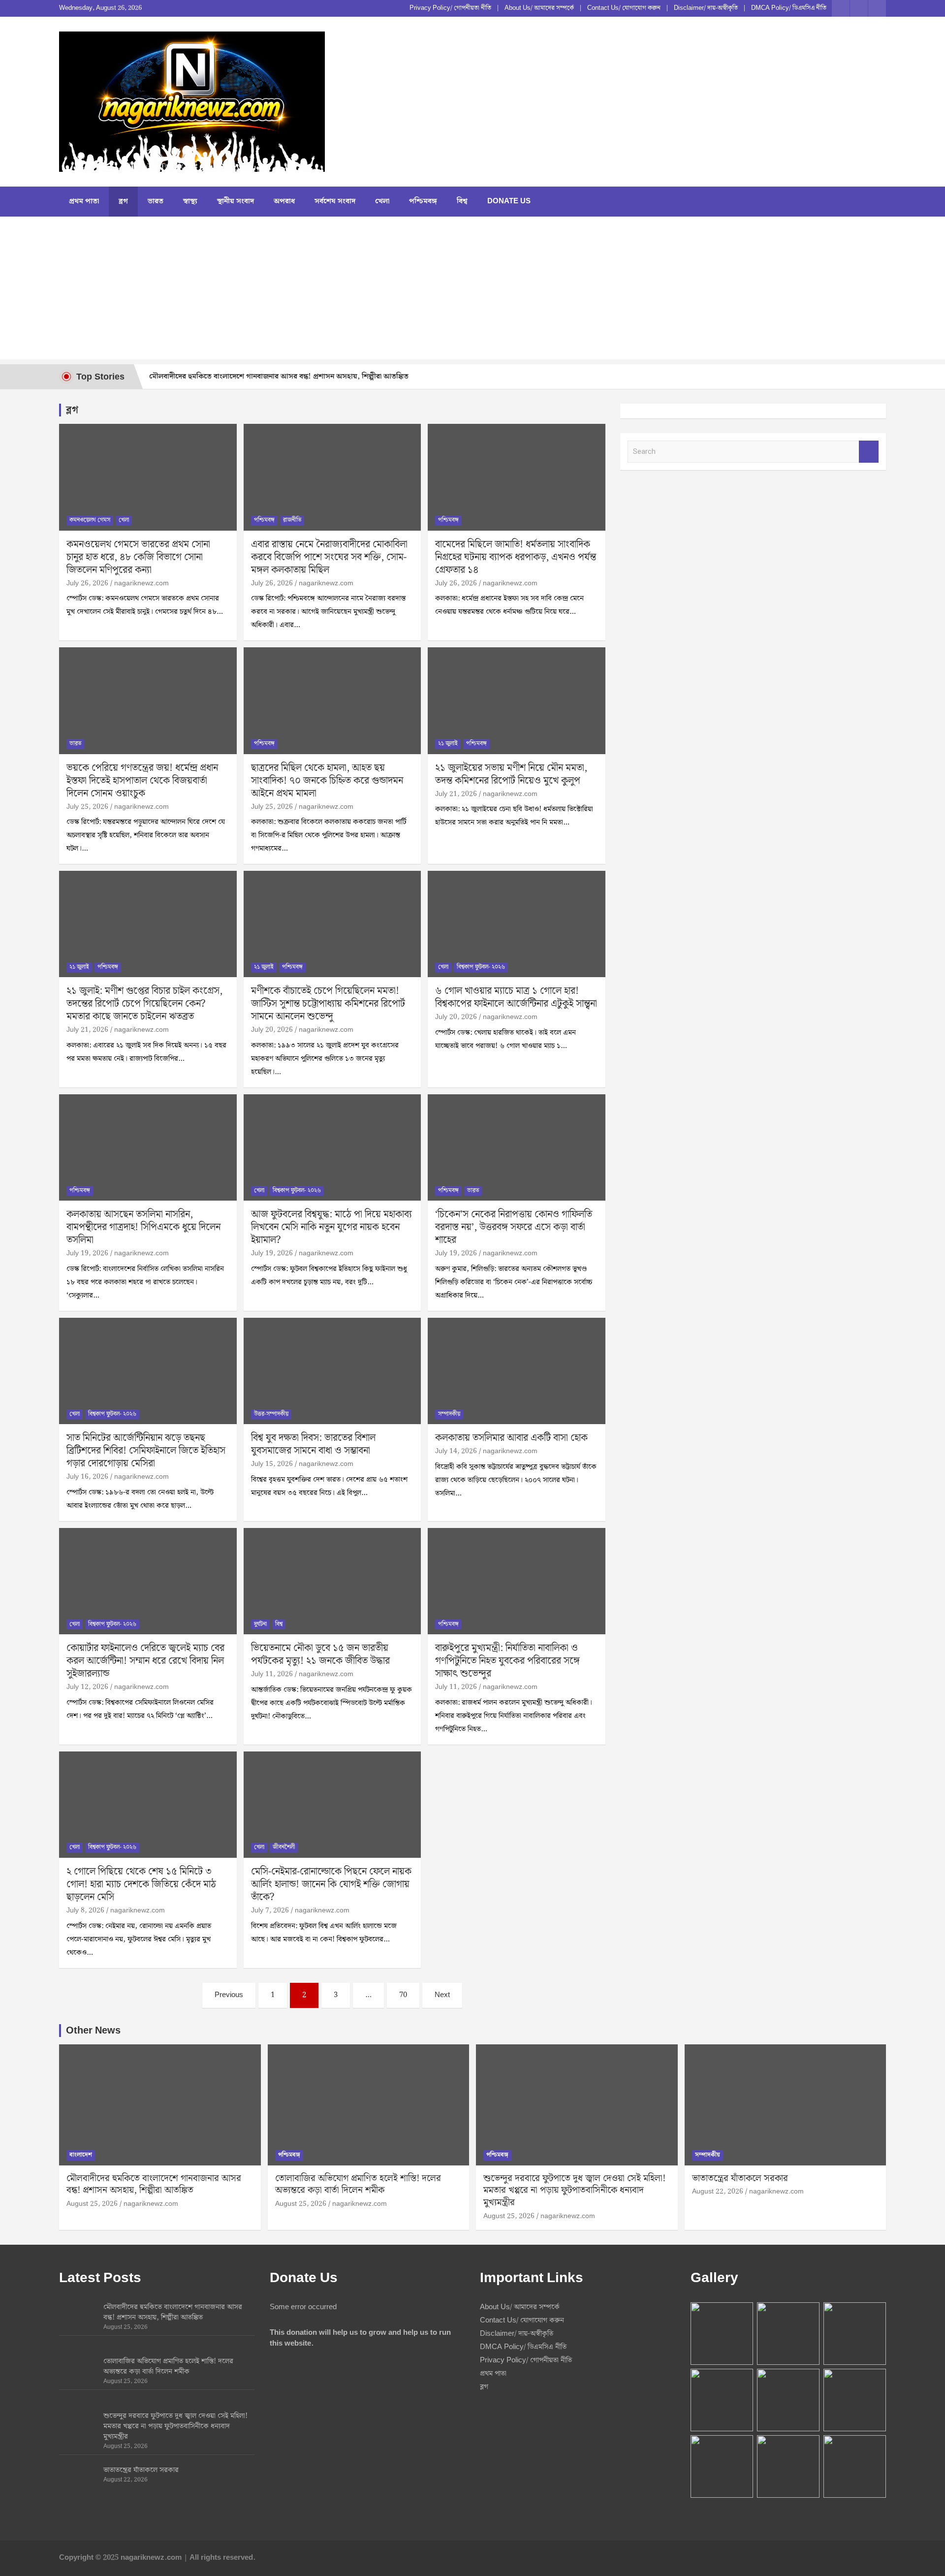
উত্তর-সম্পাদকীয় (271, 1414)
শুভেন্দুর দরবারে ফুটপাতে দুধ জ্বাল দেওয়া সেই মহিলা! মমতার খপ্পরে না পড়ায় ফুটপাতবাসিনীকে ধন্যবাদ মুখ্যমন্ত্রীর (574, 2191)
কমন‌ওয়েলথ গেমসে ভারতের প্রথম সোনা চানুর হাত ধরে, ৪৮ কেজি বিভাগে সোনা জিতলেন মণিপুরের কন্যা (138, 557)
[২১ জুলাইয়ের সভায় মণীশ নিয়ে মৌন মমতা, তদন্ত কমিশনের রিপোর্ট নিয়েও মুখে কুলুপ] (517, 700)
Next (442, 1995)
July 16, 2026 (87, 1477)
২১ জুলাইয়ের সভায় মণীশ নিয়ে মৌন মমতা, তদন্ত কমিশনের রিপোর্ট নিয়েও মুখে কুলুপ (511, 774)
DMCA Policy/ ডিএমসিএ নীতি (789, 8)
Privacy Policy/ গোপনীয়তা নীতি (450, 8)
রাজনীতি (292, 520)
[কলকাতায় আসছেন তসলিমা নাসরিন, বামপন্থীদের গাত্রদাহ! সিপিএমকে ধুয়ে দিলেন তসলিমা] (148, 1147)
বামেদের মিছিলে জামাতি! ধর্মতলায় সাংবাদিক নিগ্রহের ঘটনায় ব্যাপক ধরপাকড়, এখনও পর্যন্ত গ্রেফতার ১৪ (516, 557)
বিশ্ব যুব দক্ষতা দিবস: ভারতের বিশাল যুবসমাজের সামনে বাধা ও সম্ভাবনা (313, 1444)
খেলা (382, 201)
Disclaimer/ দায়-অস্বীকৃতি (706, 8)
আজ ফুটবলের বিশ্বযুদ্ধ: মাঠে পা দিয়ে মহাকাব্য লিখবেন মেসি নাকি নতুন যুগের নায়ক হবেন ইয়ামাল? (331, 1227)
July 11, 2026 (272, 1674)
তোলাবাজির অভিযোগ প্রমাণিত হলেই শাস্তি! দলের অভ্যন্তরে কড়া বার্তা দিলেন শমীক (358, 2185)
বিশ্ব (462, 201)
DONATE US (509, 201)
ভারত (156, 201)
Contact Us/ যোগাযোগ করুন (624, 8)
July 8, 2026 (85, 1910)
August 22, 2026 (718, 2192)
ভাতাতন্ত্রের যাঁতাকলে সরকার (740, 2178)
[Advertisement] (472, 290)
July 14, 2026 (456, 1451)
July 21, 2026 (456, 794)
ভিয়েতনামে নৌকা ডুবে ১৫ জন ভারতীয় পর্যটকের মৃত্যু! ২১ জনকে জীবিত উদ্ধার (320, 1654)
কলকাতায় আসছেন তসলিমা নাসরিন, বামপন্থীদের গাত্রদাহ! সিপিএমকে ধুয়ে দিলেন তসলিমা (143, 1227)
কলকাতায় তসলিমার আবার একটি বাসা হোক (511, 1438)
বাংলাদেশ (81, 2155)
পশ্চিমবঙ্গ (423, 201)
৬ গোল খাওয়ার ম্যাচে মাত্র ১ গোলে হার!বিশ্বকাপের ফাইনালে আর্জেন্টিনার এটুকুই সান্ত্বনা (516, 997)
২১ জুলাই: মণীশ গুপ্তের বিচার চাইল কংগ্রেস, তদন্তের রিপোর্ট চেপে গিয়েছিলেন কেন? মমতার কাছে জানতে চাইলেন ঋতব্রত (144, 1004)
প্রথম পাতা (84, 201)
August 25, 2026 (92, 2204)
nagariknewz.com (142, 583)
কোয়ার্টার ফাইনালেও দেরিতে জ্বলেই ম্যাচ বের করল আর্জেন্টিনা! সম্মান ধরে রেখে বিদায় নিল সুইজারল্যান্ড (145, 1661)
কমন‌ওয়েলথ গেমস (90, 520)
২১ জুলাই (448, 744)
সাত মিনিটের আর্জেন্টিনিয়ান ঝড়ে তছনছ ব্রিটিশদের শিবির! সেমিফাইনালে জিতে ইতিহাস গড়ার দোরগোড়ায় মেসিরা (146, 1451)
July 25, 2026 (87, 807)
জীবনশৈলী (284, 1847)
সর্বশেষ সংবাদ (335, 201)
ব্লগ (123, 201)
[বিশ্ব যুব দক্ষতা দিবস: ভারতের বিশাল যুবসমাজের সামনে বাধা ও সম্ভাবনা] (332, 1371)
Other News (93, 2031)
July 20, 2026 (272, 1030)
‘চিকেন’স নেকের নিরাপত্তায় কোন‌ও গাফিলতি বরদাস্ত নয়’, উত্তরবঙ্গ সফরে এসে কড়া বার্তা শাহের (514, 1227)
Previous (229, 1995)
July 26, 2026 (87, 583)
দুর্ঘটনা (260, 1624)
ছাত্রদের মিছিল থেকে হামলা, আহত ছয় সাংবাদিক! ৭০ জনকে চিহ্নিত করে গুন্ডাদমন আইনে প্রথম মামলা (327, 781)
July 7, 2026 (270, 1910)
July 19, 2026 (87, 1253)
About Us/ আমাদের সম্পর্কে (539, 8)
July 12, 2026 (87, 1687)
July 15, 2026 (272, 1464)
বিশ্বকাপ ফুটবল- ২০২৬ (481, 967)
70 (403, 1995)
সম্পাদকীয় (449, 1414)
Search (869, 452)
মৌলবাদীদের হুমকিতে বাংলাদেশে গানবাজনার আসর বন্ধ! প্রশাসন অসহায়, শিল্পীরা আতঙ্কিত (279, 377)
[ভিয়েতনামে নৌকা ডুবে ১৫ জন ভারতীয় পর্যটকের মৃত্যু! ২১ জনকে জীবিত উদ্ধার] (332, 1581)
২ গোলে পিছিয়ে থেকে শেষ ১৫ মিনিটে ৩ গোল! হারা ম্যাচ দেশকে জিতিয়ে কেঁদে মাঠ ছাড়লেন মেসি (141, 1884)
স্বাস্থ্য (190, 201)
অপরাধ (284, 201)
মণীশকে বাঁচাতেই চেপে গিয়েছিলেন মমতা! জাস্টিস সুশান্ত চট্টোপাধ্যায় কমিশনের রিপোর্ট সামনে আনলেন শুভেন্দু (328, 1004)
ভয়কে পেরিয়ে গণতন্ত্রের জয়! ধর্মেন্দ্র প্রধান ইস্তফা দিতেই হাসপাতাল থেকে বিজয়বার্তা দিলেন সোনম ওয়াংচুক (142, 781)
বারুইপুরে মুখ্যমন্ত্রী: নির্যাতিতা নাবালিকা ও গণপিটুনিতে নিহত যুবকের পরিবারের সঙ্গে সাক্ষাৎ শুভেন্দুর (507, 1661)
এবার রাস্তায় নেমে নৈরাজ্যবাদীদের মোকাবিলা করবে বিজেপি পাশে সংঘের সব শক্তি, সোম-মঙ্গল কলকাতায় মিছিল (329, 557)
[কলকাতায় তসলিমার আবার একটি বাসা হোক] (517, 1371)
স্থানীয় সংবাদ (236, 201)
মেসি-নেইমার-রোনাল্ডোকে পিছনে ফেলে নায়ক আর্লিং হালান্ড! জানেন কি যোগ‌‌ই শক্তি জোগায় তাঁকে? (331, 1884)
